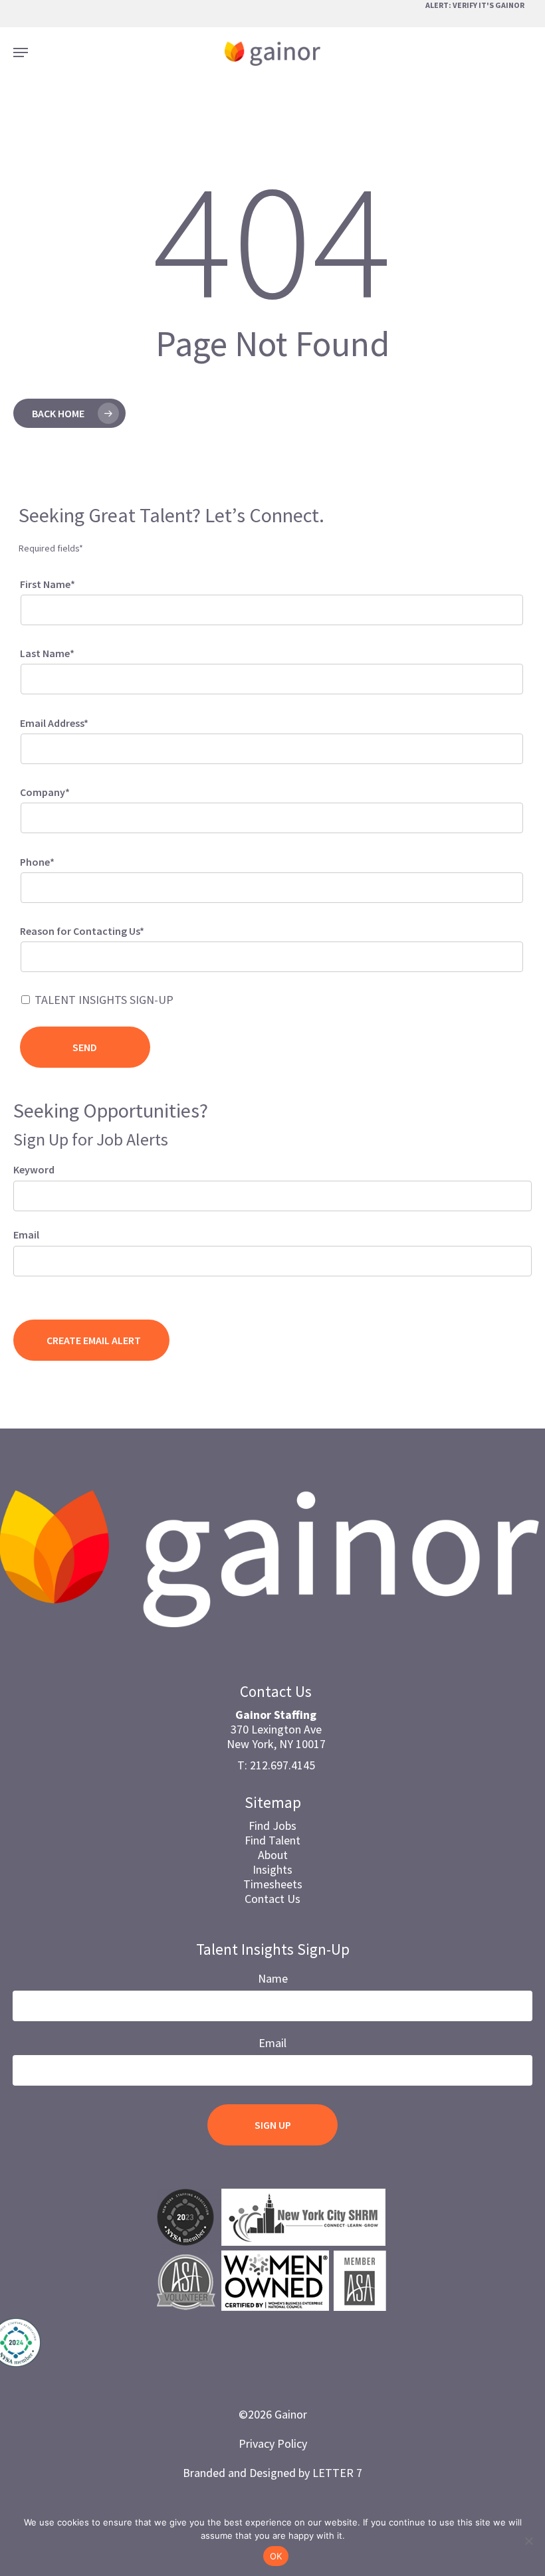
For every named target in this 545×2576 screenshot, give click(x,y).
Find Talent (272, 1840)
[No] (528, 2541)
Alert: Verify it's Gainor (475, 5)
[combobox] (272, 957)
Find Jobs (272, 1826)
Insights (272, 1869)
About (273, 1855)
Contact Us (272, 1899)
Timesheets (273, 1884)
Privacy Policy (273, 2443)
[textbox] (42, 954)
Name (273, 1978)
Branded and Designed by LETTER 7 (272, 2473)
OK (276, 2556)
